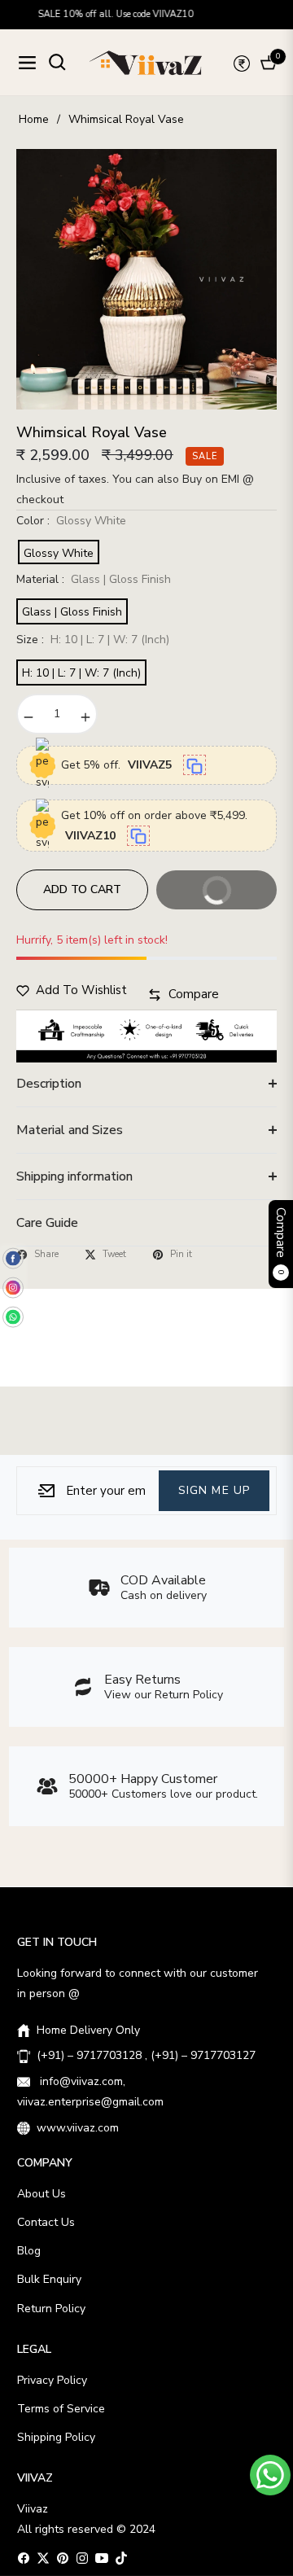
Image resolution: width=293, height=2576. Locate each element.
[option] (146, 279)
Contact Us (46, 2222)
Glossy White (59, 553)
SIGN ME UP (214, 1490)
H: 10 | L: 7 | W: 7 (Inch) (81, 673)
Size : (93, 640)
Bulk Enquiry (49, 2279)
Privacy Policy (52, 2380)
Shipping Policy (56, 2437)
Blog (29, 2251)
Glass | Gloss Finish (72, 612)
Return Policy (51, 2309)
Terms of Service (61, 2409)
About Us (42, 2194)
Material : (94, 579)
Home (34, 119)
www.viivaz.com (78, 2128)
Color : (71, 521)
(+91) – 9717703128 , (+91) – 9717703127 (146, 2055)
